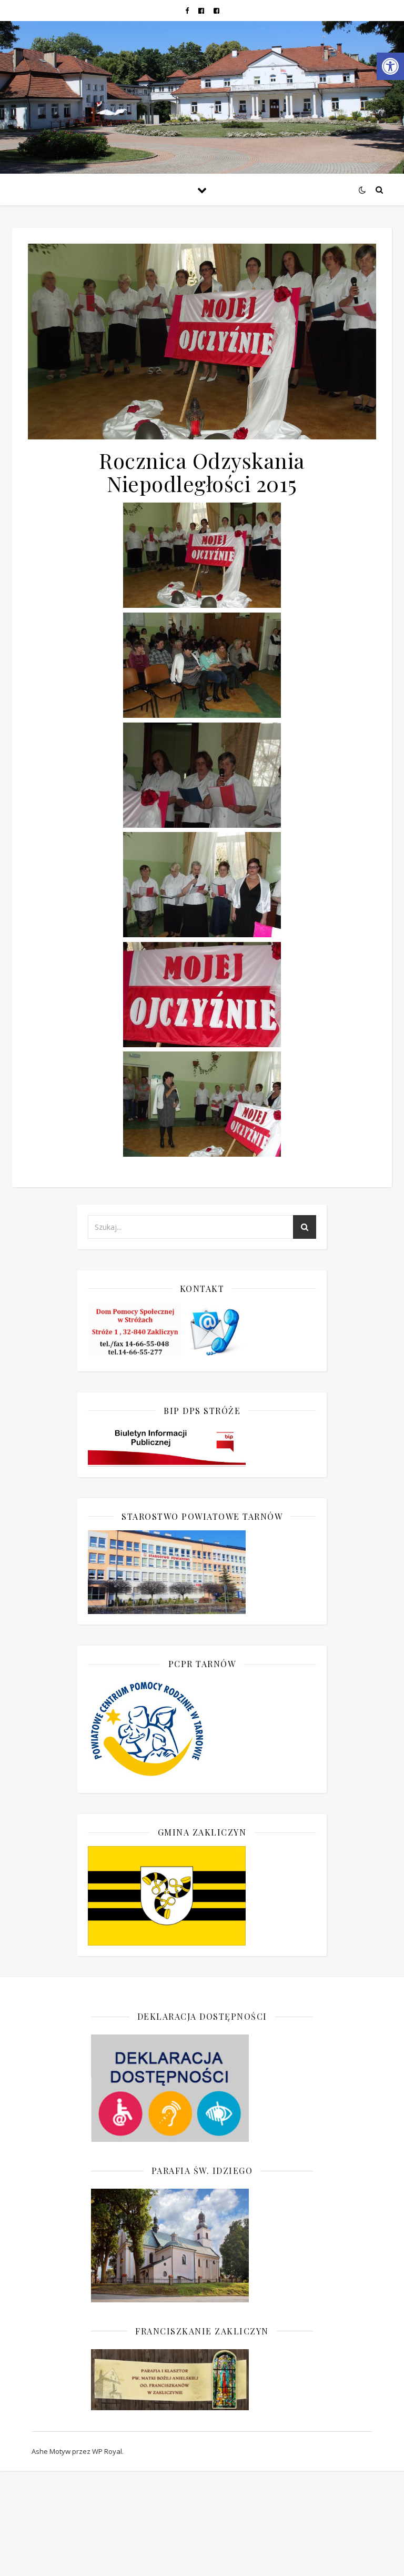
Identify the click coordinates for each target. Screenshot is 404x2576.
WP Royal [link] (107, 2451)
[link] (390, 66)
